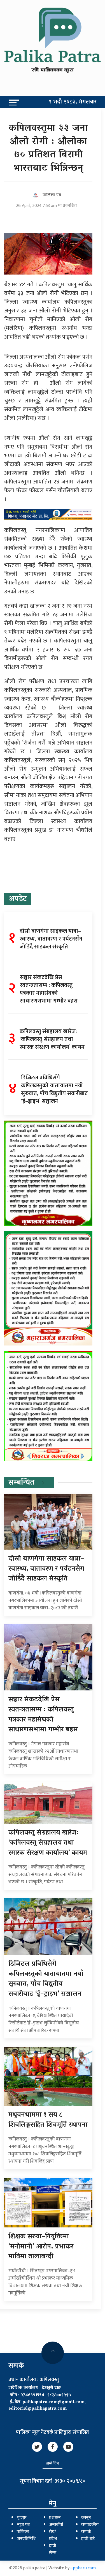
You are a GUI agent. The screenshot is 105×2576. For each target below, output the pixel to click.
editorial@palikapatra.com (38, 2409)
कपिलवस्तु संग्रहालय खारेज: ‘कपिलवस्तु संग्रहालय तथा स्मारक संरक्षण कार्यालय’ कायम (48, 1843)
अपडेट (18, 899)
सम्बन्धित (21, 1483)
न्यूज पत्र (23, 2525)
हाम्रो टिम (53, 2464)
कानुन (86, 2518)
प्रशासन (55, 2518)
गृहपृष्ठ (22, 2518)
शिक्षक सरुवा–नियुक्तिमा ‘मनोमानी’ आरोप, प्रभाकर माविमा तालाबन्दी (41, 2247)
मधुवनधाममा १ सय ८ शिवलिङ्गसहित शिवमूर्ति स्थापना (48, 2120)
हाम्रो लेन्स (53, 2549)
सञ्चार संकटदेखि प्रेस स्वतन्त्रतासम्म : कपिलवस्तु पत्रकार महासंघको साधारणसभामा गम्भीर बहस (43, 1715)
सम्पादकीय (90, 2525)
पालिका (23, 2532)
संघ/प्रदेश (53, 2535)
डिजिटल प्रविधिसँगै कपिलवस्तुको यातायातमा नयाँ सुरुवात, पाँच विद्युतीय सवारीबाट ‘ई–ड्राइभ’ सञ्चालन (46, 1979)
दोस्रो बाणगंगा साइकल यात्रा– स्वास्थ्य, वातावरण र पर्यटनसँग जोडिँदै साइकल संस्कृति (46, 1569)
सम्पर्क (86, 2532)
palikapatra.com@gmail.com (54, 2402)
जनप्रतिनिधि (26, 2539)
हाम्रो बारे (88, 2539)
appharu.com (83, 2568)
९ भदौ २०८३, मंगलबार (73, 102)
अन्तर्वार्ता (56, 2525)
